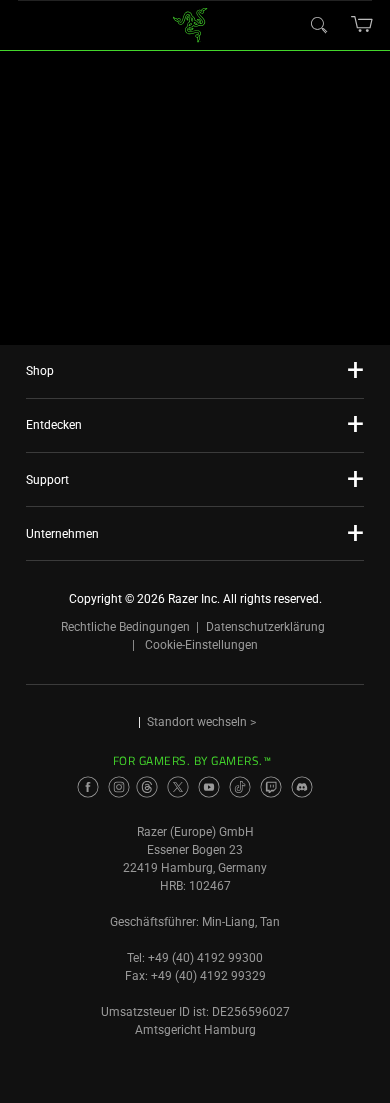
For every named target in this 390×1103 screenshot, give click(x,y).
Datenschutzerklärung (265, 627)
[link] (190, 23)
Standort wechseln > (201, 722)
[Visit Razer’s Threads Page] (147, 787)
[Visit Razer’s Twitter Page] (178, 787)
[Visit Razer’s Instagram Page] (119, 787)
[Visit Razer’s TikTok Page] (240, 787)
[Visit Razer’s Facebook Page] (88, 787)
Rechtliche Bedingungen (125, 627)
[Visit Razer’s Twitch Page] (271, 787)
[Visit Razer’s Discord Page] (302, 787)
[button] (362, 24)
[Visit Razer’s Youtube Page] (209, 787)
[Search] (318, 24)
